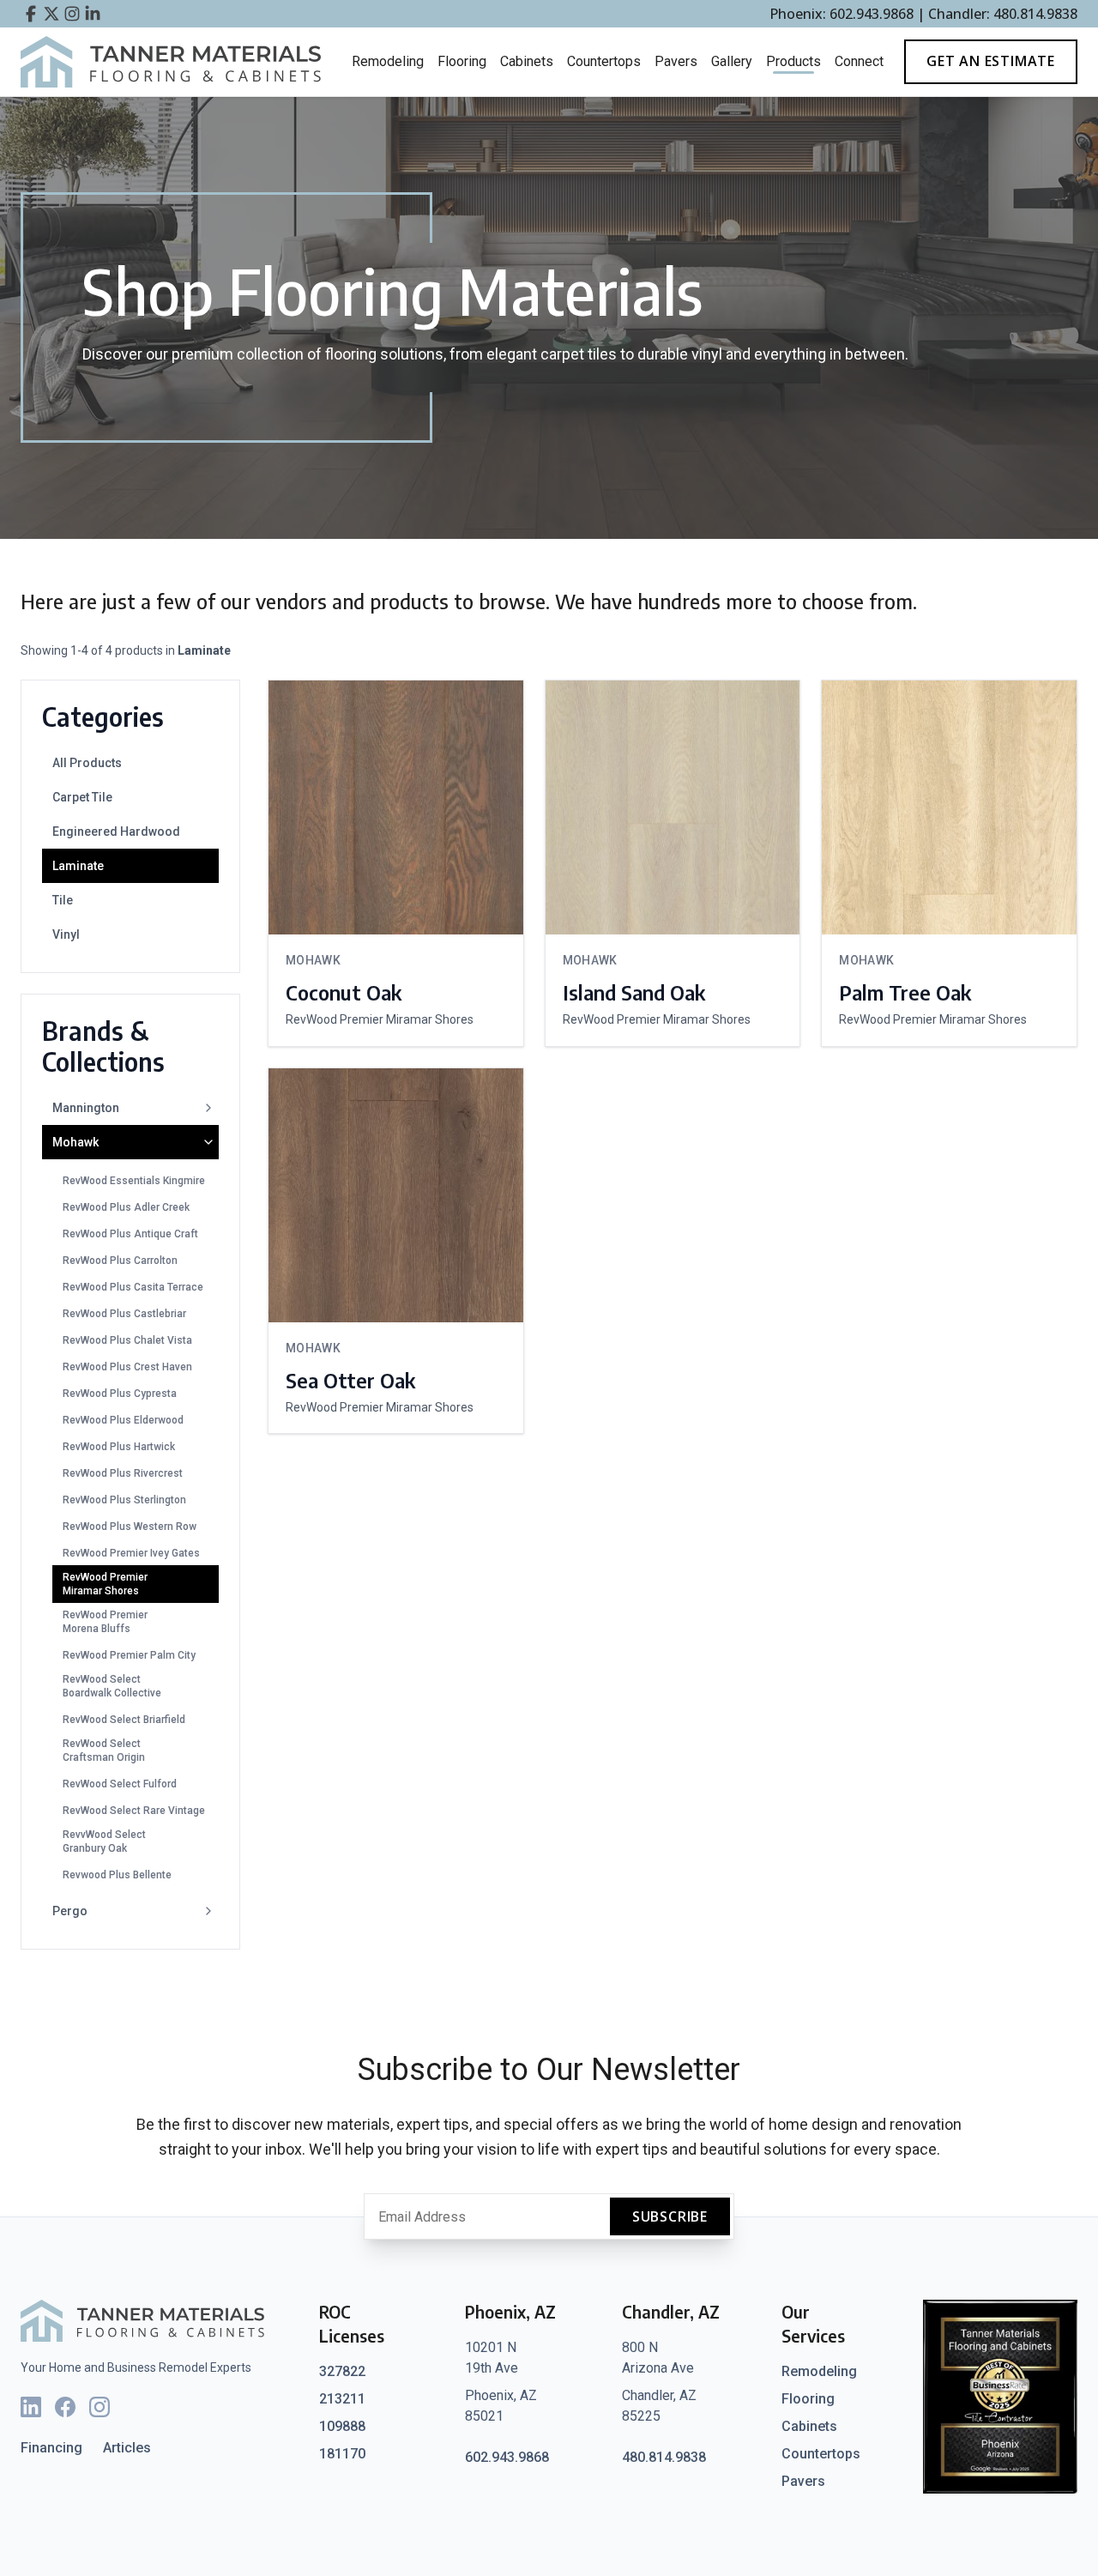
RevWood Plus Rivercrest (123, 1473)
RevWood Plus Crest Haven (127, 1367)
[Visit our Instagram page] (72, 14)
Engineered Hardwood (116, 831)
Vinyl (66, 934)
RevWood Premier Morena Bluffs (105, 1622)
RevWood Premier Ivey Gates (131, 1553)
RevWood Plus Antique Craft (130, 1234)
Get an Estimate (991, 61)
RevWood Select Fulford (120, 1784)
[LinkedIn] (31, 2407)
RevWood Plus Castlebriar (124, 1314)
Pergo (70, 1911)
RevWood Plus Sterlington (124, 1500)
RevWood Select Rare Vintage (134, 1811)
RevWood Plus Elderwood (123, 1420)
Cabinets (527, 61)
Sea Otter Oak (350, 1380)
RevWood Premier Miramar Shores (105, 1584)
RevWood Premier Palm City (129, 1655)
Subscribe (670, 2216)
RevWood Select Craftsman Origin (104, 1751)
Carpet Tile (82, 797)
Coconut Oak (344, 992)
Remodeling (388, 61)
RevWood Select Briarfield (124, 1720)
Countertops (604, 61)
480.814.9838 (664, 2457)
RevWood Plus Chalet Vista (127, 1340)
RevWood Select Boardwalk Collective (112, 1686)
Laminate (78, 866)
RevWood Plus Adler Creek (126, 1207)
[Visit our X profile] (51, 14)
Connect (859, 61)
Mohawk (75, 1142)
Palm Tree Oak (905, 992)
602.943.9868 (507, 2457)
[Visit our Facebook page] (31, 14)
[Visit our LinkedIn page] (93, 14)
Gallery (732, 61)
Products (793, 61)
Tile (63, 900)
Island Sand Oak (634, 992)
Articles (127, 2448)
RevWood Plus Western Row (130, 1527)
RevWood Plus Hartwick (119, 1447)
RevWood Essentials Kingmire (134, 1181)
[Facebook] (65, 2407)
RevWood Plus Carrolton (120, 1261)
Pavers (676, 61)
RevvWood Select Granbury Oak (104, 1841)
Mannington (86, 1108)
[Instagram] (100, 2407)
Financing (51, 2448)
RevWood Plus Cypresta (120, 1394)
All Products (87, 763)
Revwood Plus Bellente (117, 1875)
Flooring (462, 61)
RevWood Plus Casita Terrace (133, 1287)
